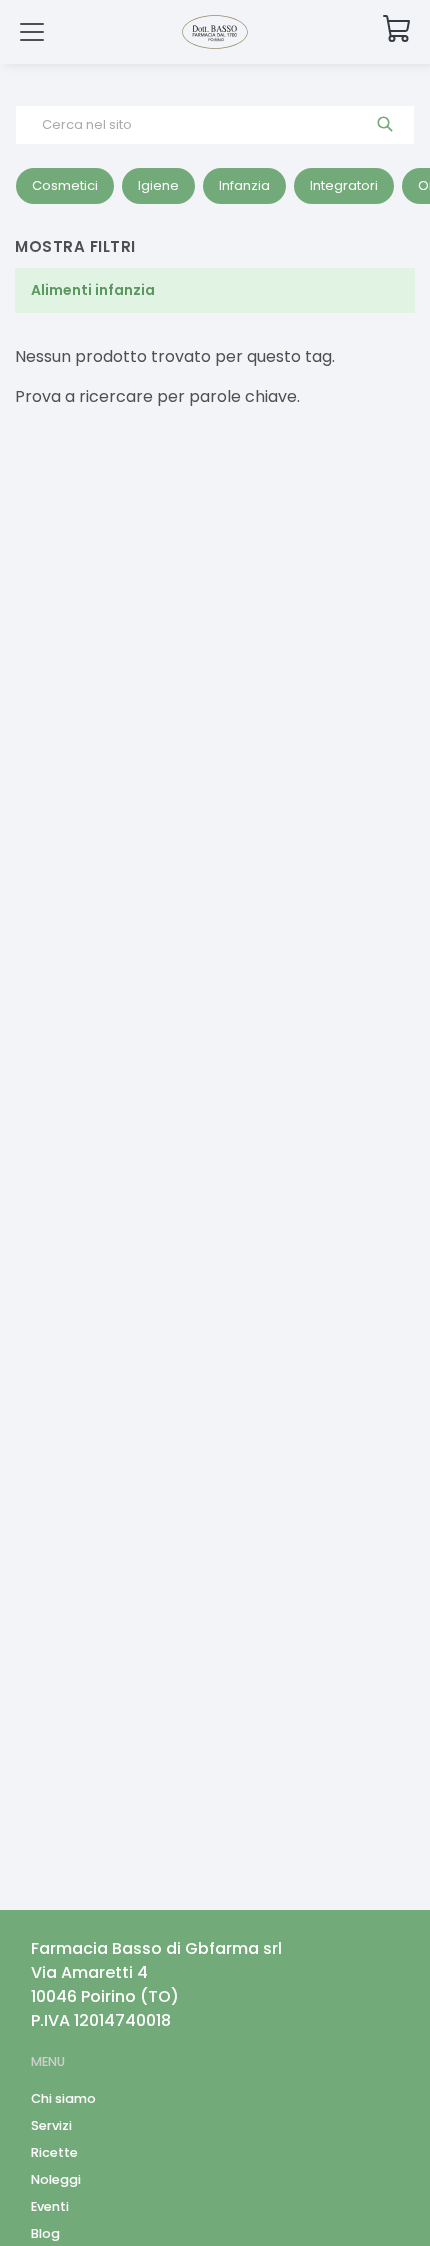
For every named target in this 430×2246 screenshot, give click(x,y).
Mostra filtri (75, 246)
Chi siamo (63, 2098)
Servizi (51, 2125)
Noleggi (56, 2179)
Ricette (54, 2152)
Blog (45, 2233)
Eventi (50, 2206)
